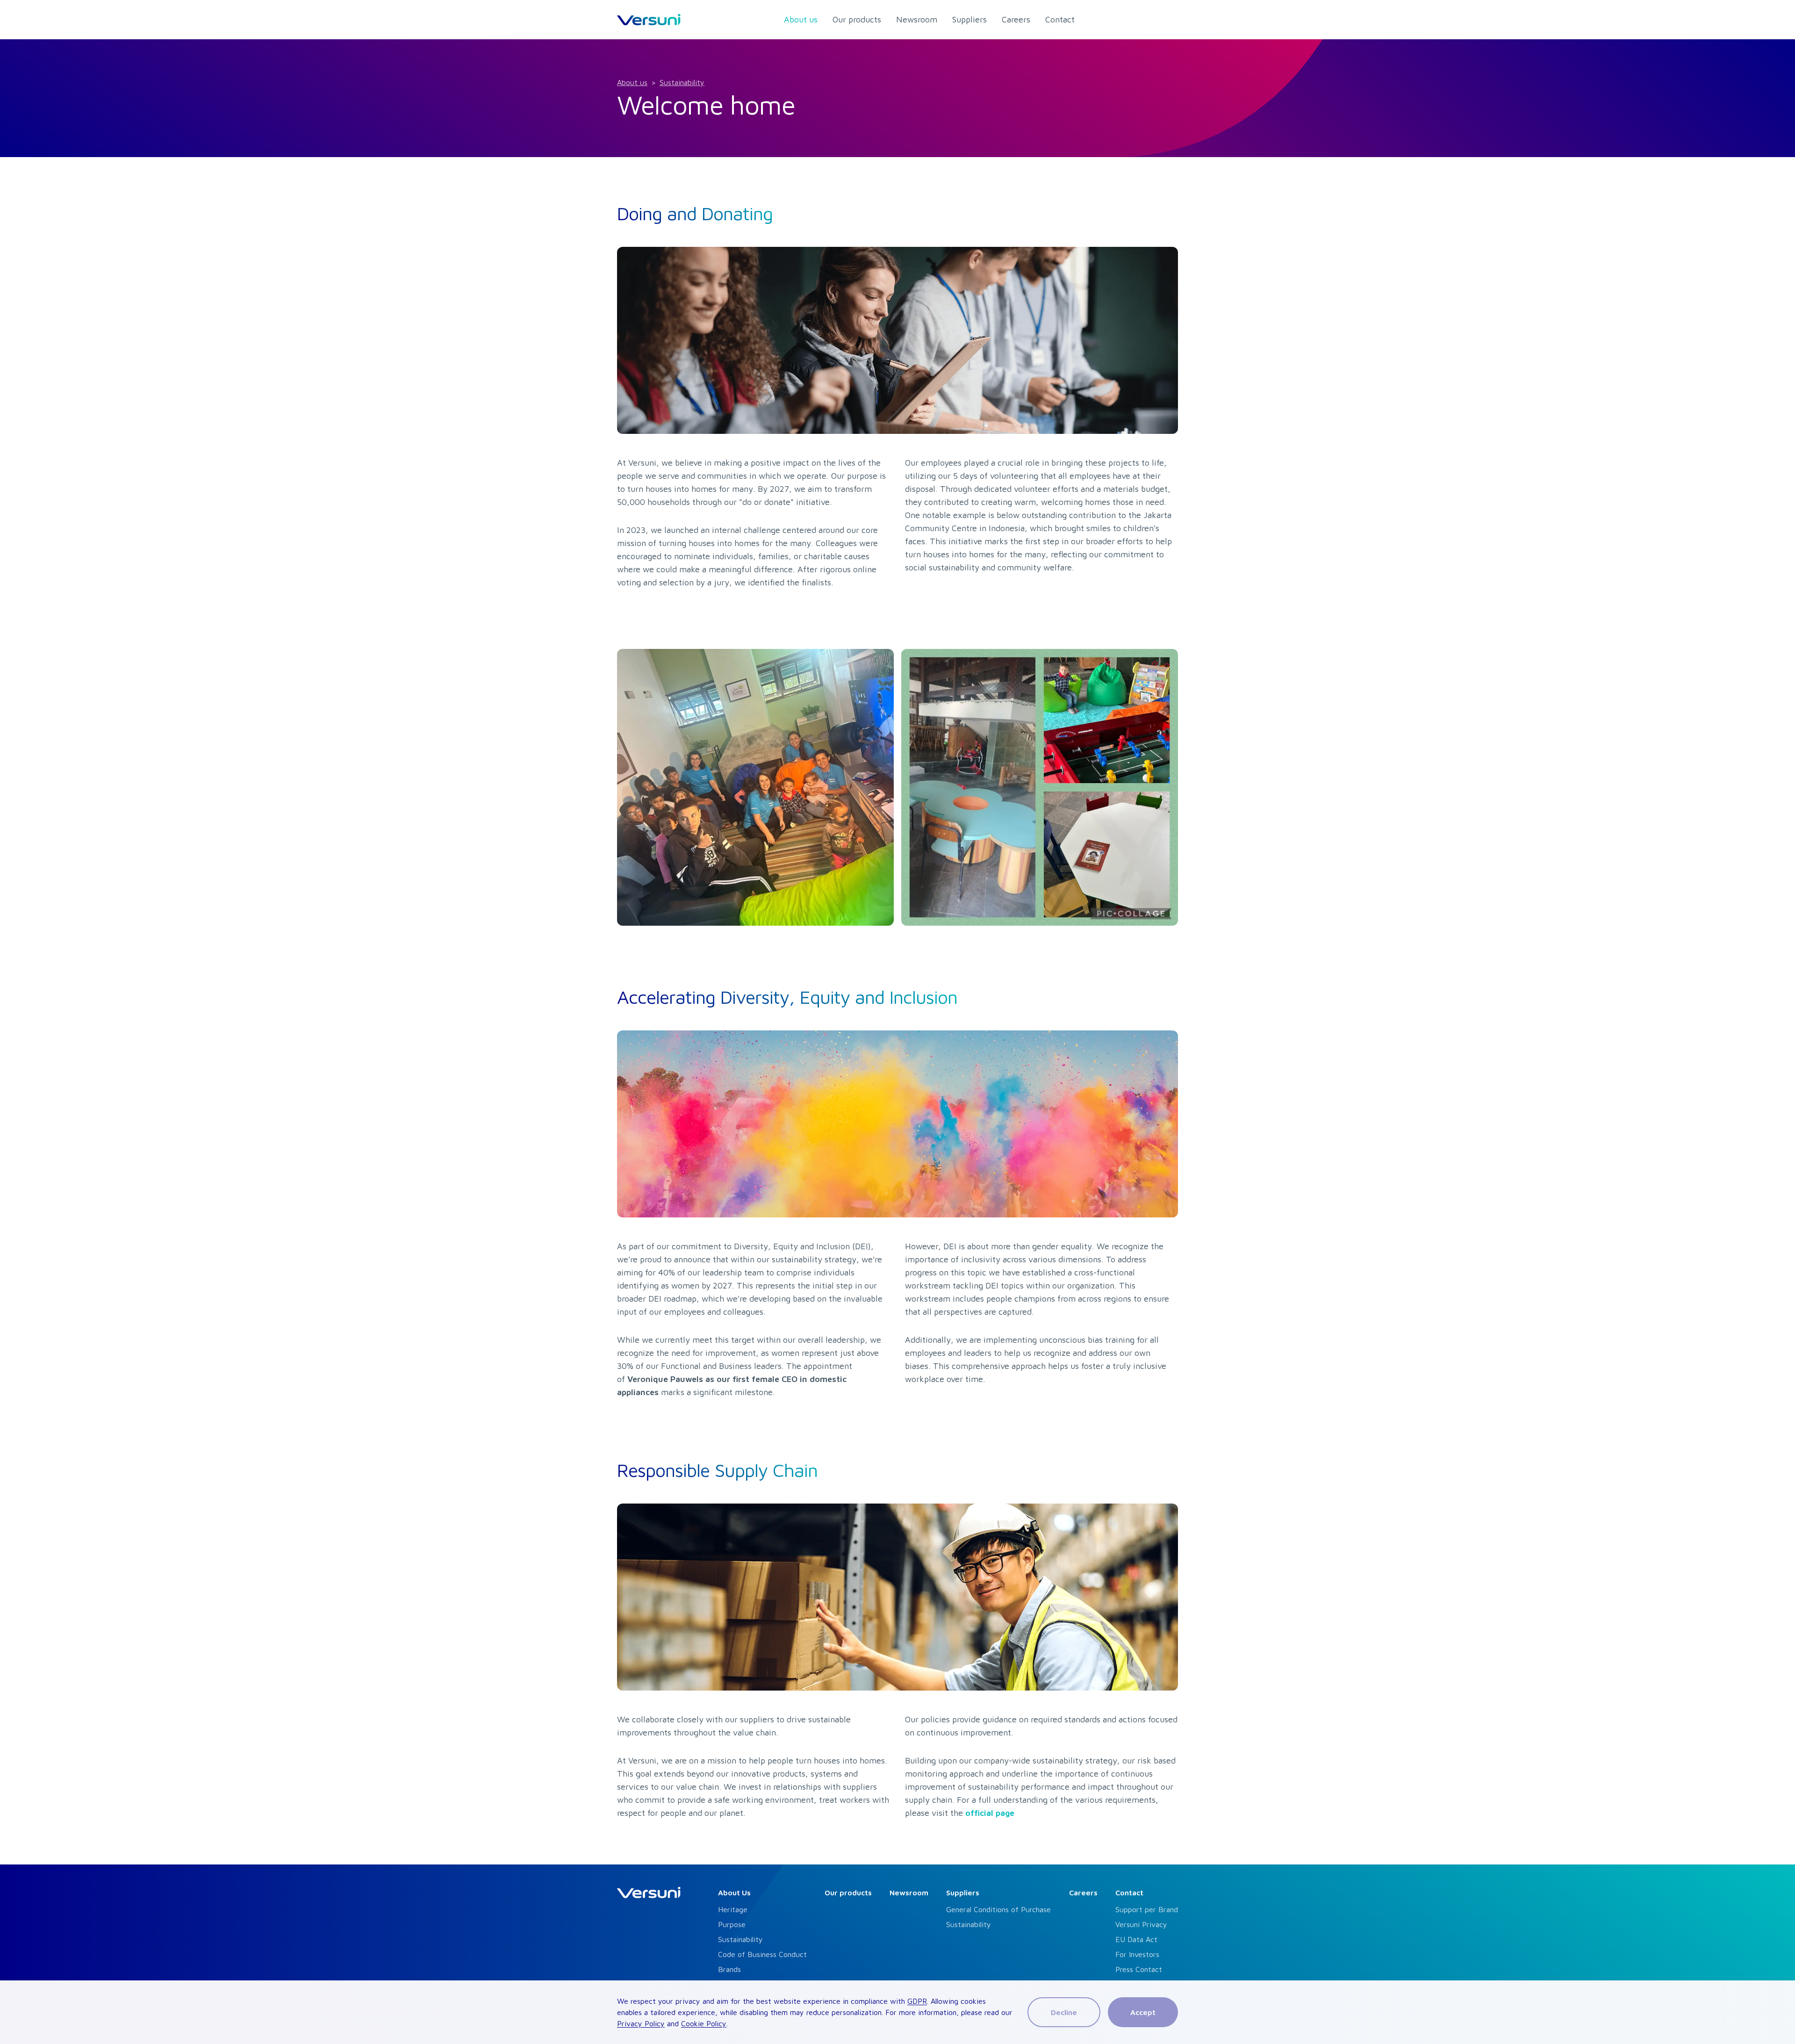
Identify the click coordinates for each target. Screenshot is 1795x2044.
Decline (1064, 2012)
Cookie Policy (704, 2023)
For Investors (1137, 1954)
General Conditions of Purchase (998, 1909)
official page (990, 1813)
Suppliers (963, 1893)
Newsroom (909, 1893)
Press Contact (1139, 1969)
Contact (1129, 1893)
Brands (729, 1969)
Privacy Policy (641, 2023)
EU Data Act (1136, 1939)
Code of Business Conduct (762, 1954)
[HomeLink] (649, 20)
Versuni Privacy (1141, 1924)
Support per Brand (1147, 1909)
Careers (1083, 1893)
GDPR (917, 2001)
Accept (1143, 2012)
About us (632, 82)
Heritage (733, 1909)
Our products (848, 1893)
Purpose (732, 1924)
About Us (734, 1893)
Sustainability (682, 82)
